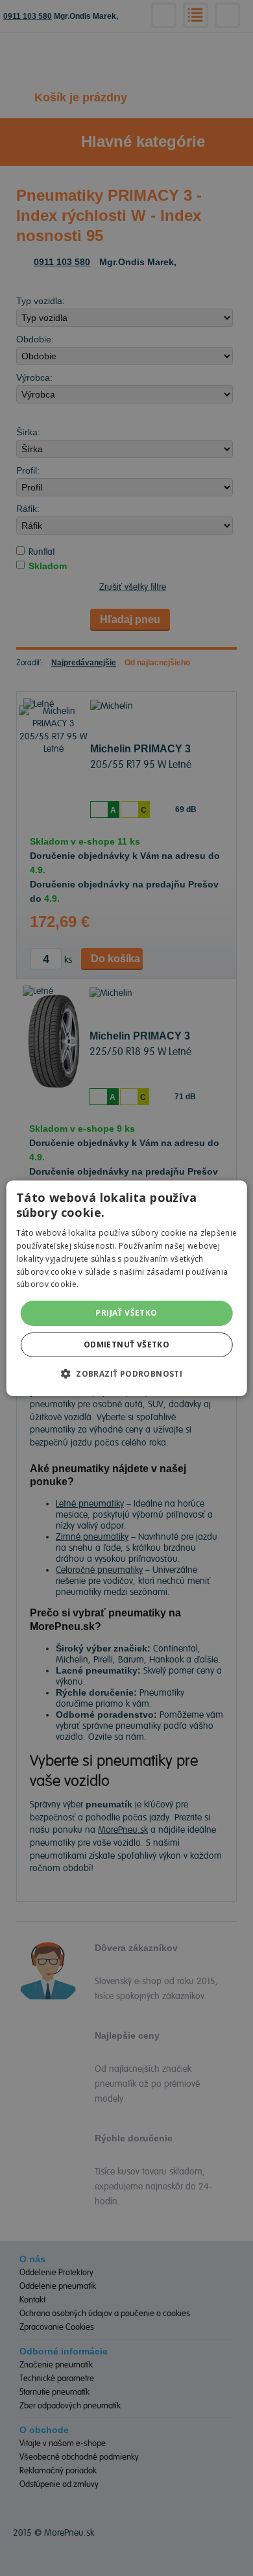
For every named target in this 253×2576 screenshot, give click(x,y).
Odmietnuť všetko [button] (126, 1345)
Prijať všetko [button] (126, 1313)
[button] (126, 1373)
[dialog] (126, 1288)
